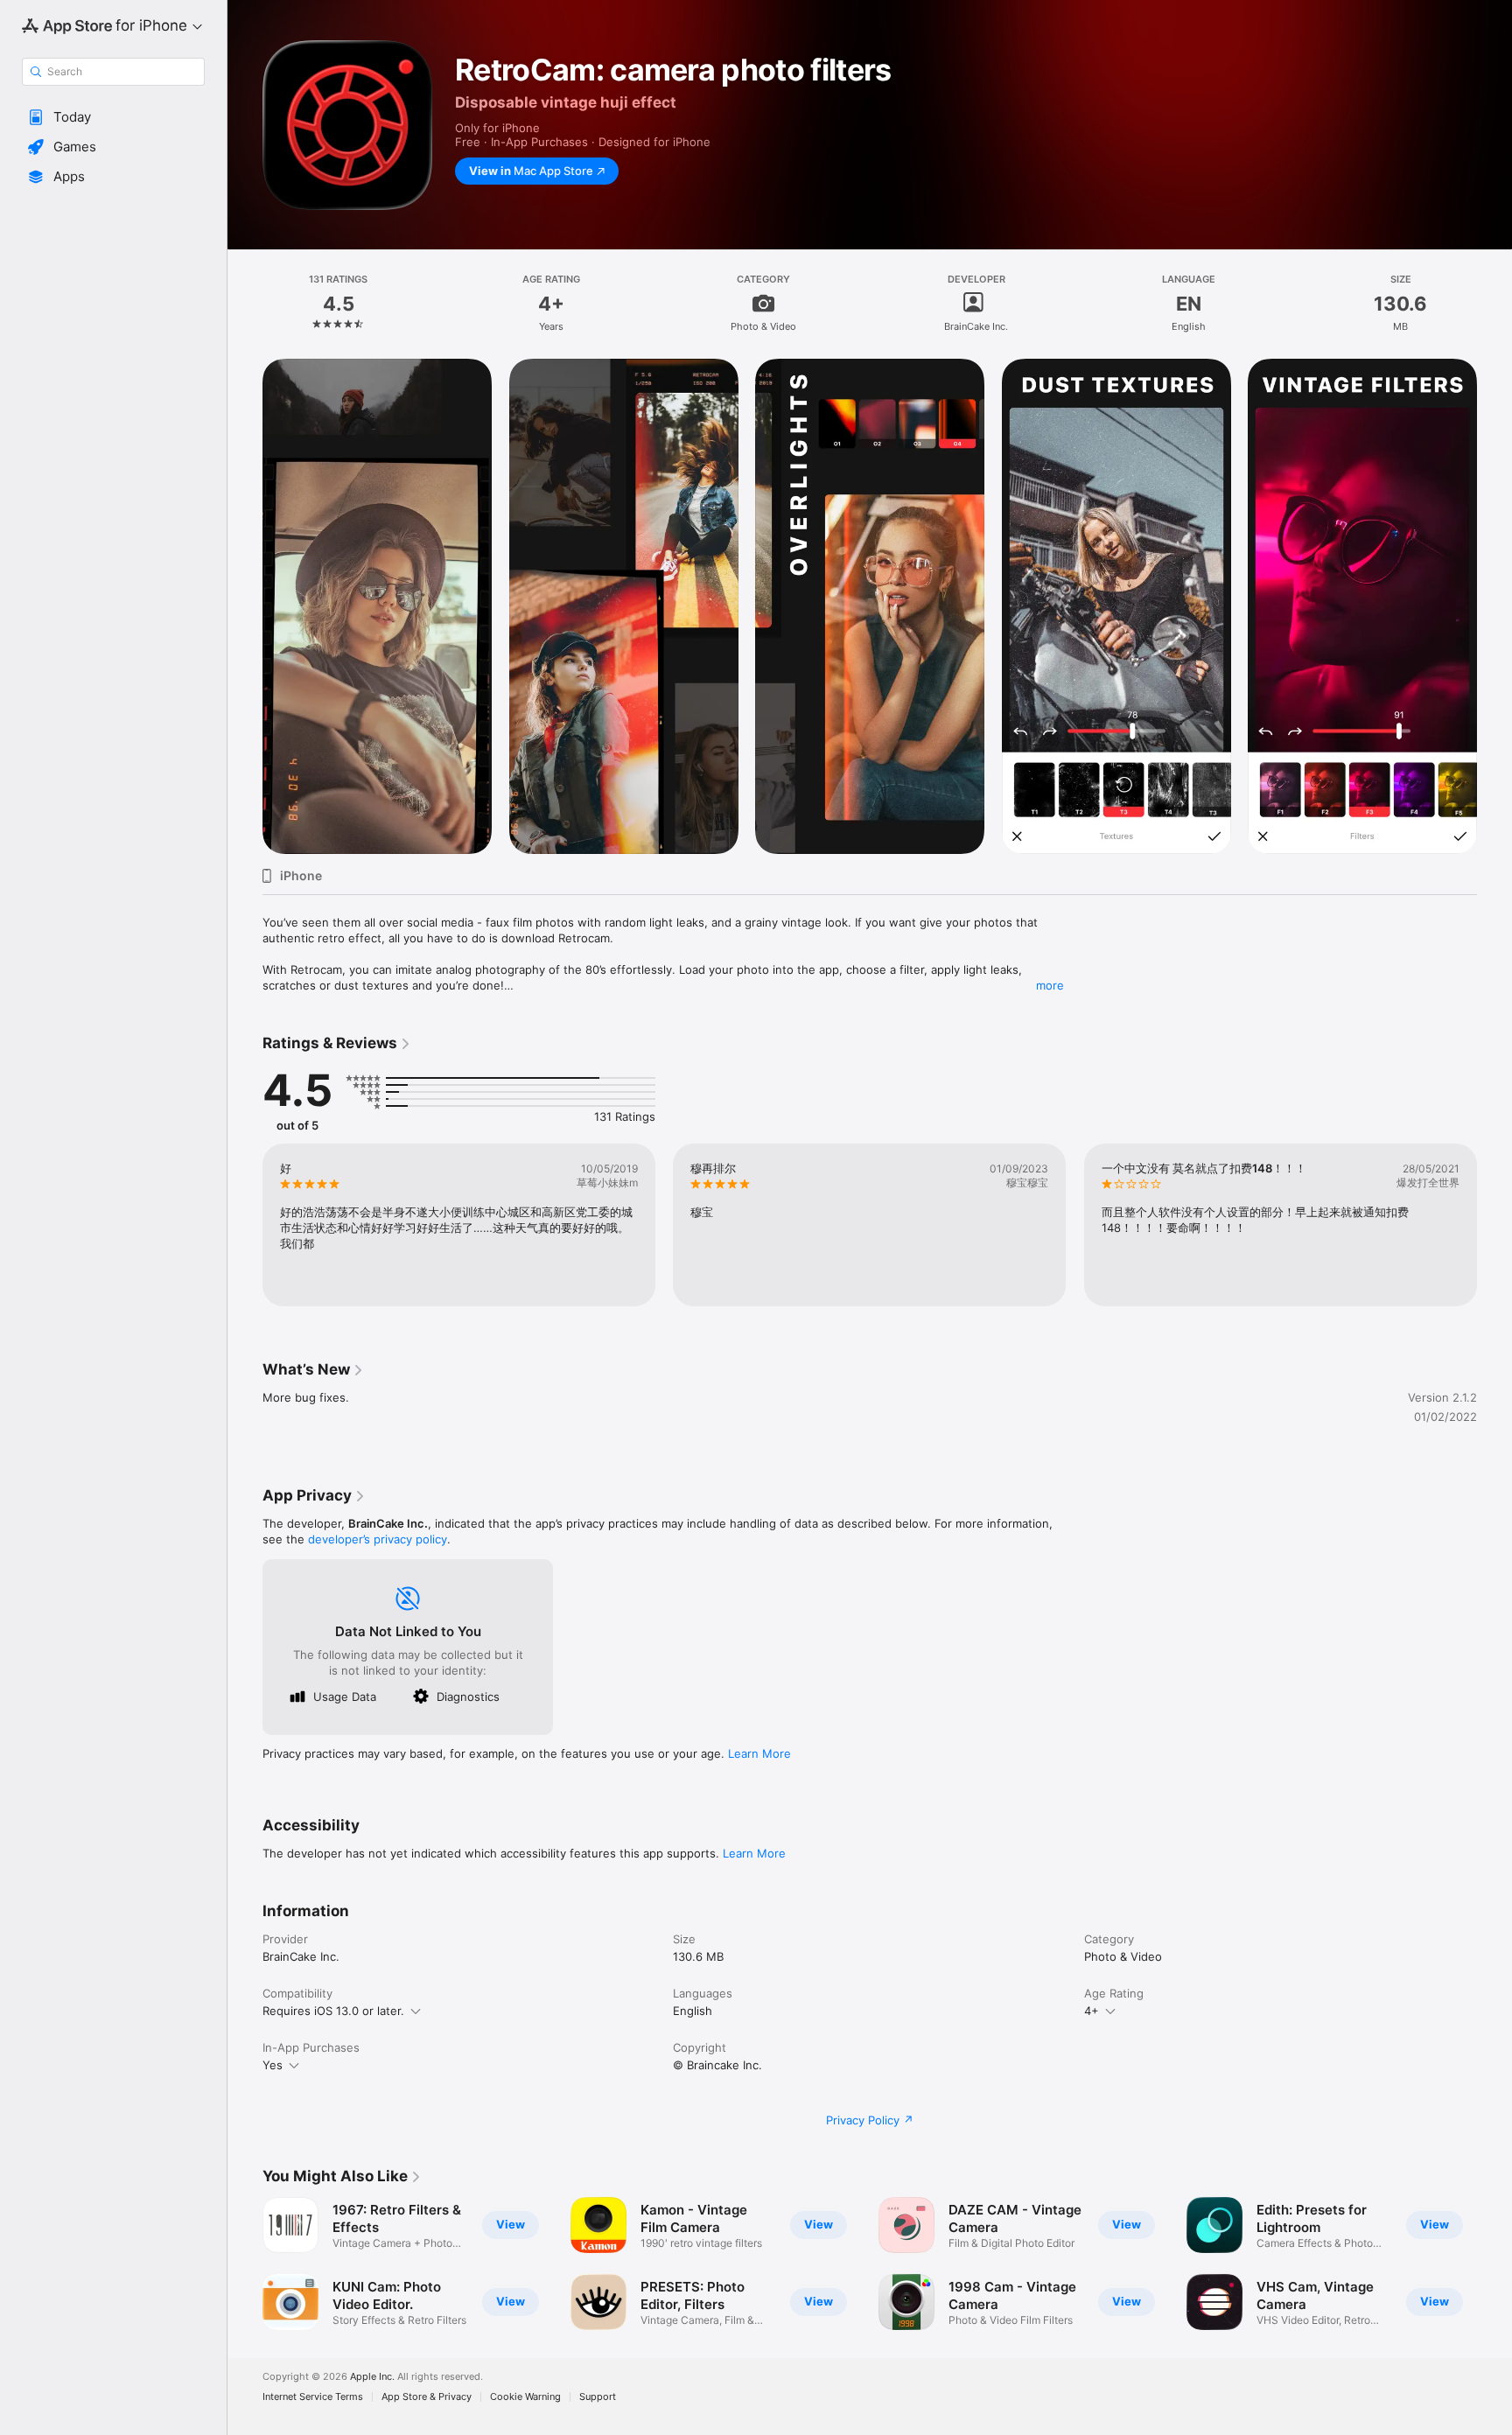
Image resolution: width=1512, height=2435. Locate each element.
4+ (1092, 2011)
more (1050, 985)
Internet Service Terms (313, 2397)
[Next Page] (1494, 606)
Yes (273, 2065)
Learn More (759, 1753)
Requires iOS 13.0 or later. (333, 2011)
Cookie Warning (525, 2397)
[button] (113, 117)
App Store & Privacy (427, 2397)
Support (598, 2397)
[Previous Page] (245, 606)
